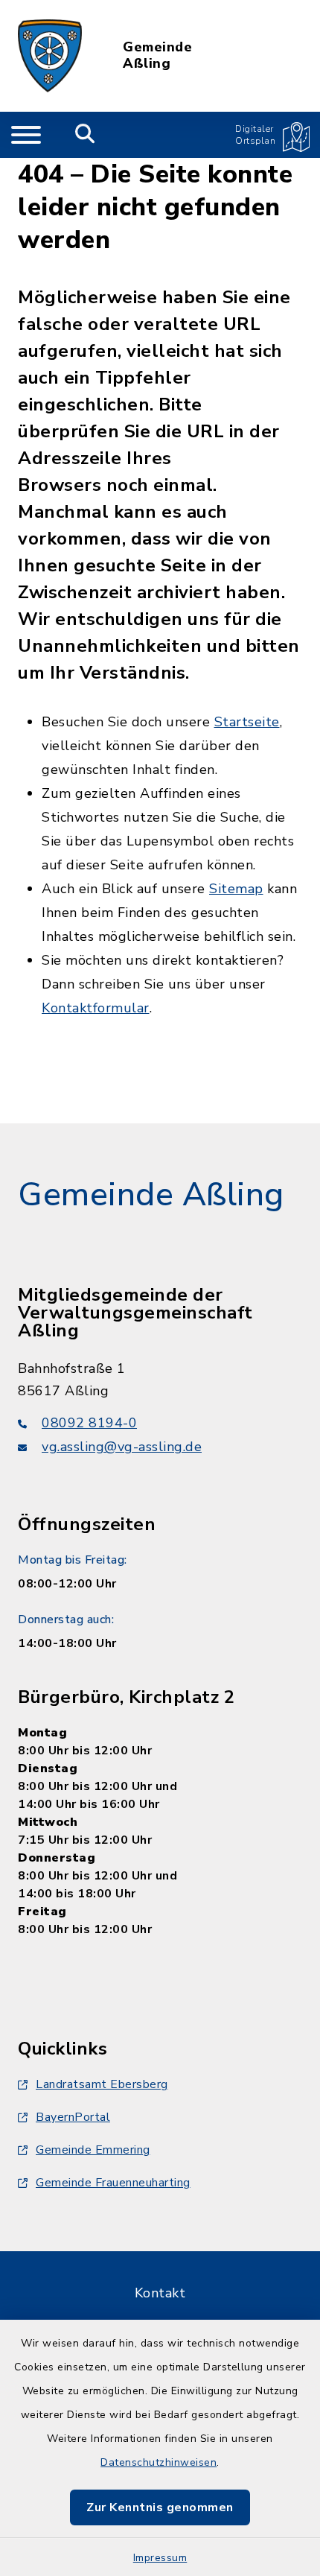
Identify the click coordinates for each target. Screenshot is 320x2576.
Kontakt (160, 2293)
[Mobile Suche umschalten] (85, 135)
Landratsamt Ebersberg (102, 2084)
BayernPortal (73, 2117)
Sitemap (236, 889)
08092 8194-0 (89, 1423)
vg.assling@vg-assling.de (122, 1447)
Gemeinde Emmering (93, 2150)
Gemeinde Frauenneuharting (113, 2183)
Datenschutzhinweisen (159, 2462)
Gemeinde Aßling (157, 55)
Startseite (247, 722)
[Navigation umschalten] (26, 135)
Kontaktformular (96, 1008)
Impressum (160, 2558)
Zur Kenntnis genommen (160, 2507)
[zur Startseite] (50, 56)
